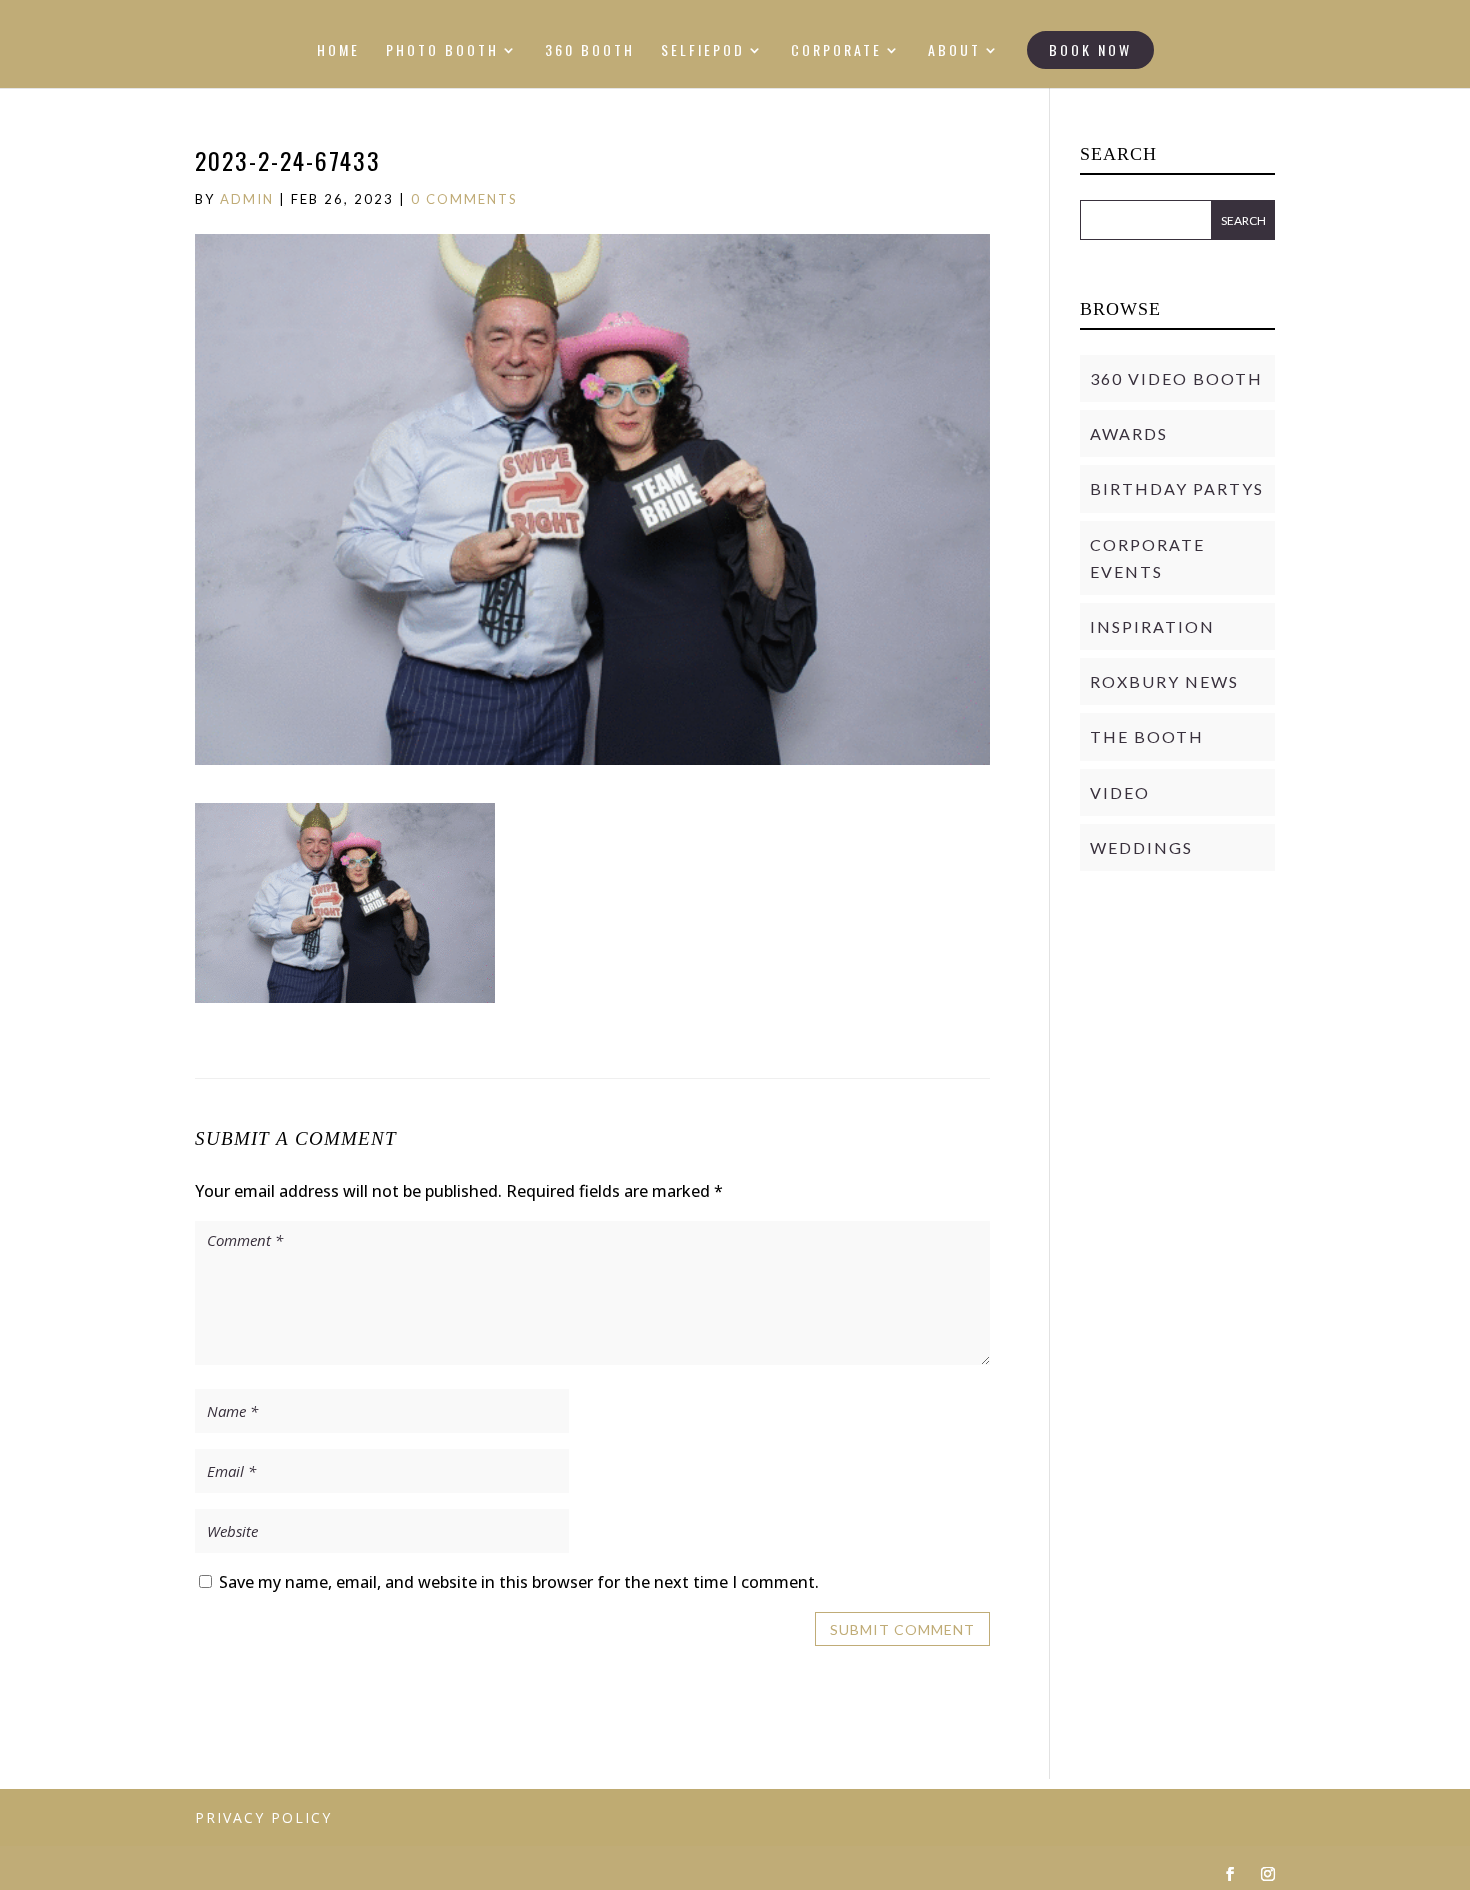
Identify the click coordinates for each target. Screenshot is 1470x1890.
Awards (1129, 433)
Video (1120, 792)
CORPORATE (836, 51)
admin (247, 199)
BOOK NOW (1090, 49)
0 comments (464, 199)
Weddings (1141, 847)
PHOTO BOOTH (442, 51)
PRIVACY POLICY (263, 1817)
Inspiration (1152, 626)
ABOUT (954, 51)
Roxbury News (1164, 681)
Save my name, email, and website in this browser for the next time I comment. (519, 1582)
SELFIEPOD (703, 51)
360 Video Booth (1176, 378)
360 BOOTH (590, 51)
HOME (338, 51)
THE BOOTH (1147, 736)
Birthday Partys (1177, 488)
